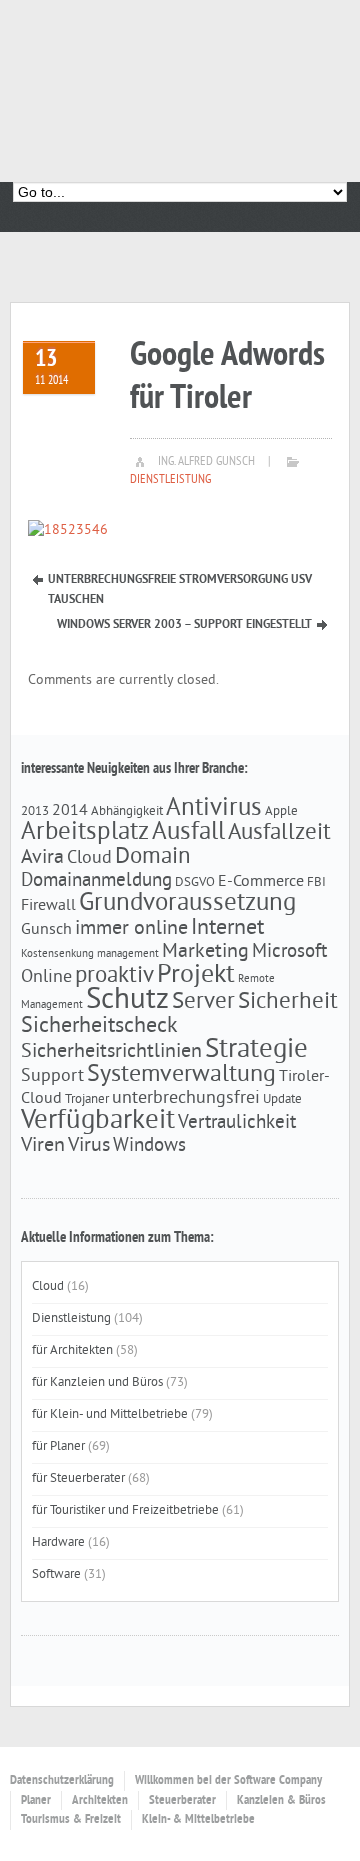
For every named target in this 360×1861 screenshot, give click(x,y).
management (128, 954)
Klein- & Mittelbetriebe (198, 1820)
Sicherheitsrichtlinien (111, 1052)
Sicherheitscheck (99, 1026)
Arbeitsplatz (85, 833)
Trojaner (87, 1099)
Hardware (58, 1543)
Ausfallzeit (279, 833)
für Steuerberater (78, 1479)
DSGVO (195, 882)
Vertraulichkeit (237, 1123)
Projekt (196, 975)
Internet (227, 928)
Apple (281, 811)
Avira (42, 858)
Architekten (100, 1801)
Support (52, 1077)
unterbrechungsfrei (186, 1099)
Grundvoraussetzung (187, 904)
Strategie (256, 1050)
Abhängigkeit (127, 811)
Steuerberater (182, 1801)
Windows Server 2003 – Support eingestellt (184, 625)
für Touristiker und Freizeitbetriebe (125, 1511)
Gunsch (46, 930)
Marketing (205, 952)
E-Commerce (261, 882)
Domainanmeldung (96, 881)
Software (56, 1575)
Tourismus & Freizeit (71, 1820)
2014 (70, 811)
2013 (35, 811)
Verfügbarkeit (98, 1121)
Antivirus (214, 809)
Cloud (89, 859)
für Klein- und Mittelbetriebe (110, 1415)
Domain (153, 857)
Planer (36, 1801)
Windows (149, 1146)
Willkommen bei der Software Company (228, 1781)
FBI (316, 882)
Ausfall (188, 833)
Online (46, 978)
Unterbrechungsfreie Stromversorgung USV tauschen (180, 581)
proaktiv (114, 976)
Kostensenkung (57, 954)
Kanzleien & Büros (281, 1801)
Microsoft (289, 952)
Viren (43, 1146)
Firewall (48, 906)
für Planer (58, 1447)
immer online (131, 929)
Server (203, 1002)
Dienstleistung (170, 480)
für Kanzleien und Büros (97, 1383)
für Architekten (72, 1351)
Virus (89, 1146)
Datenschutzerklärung (62, 1781)
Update (282, 1099)
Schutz (127, 1000)
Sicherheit (288, 1002)
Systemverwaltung (181, 1075)
